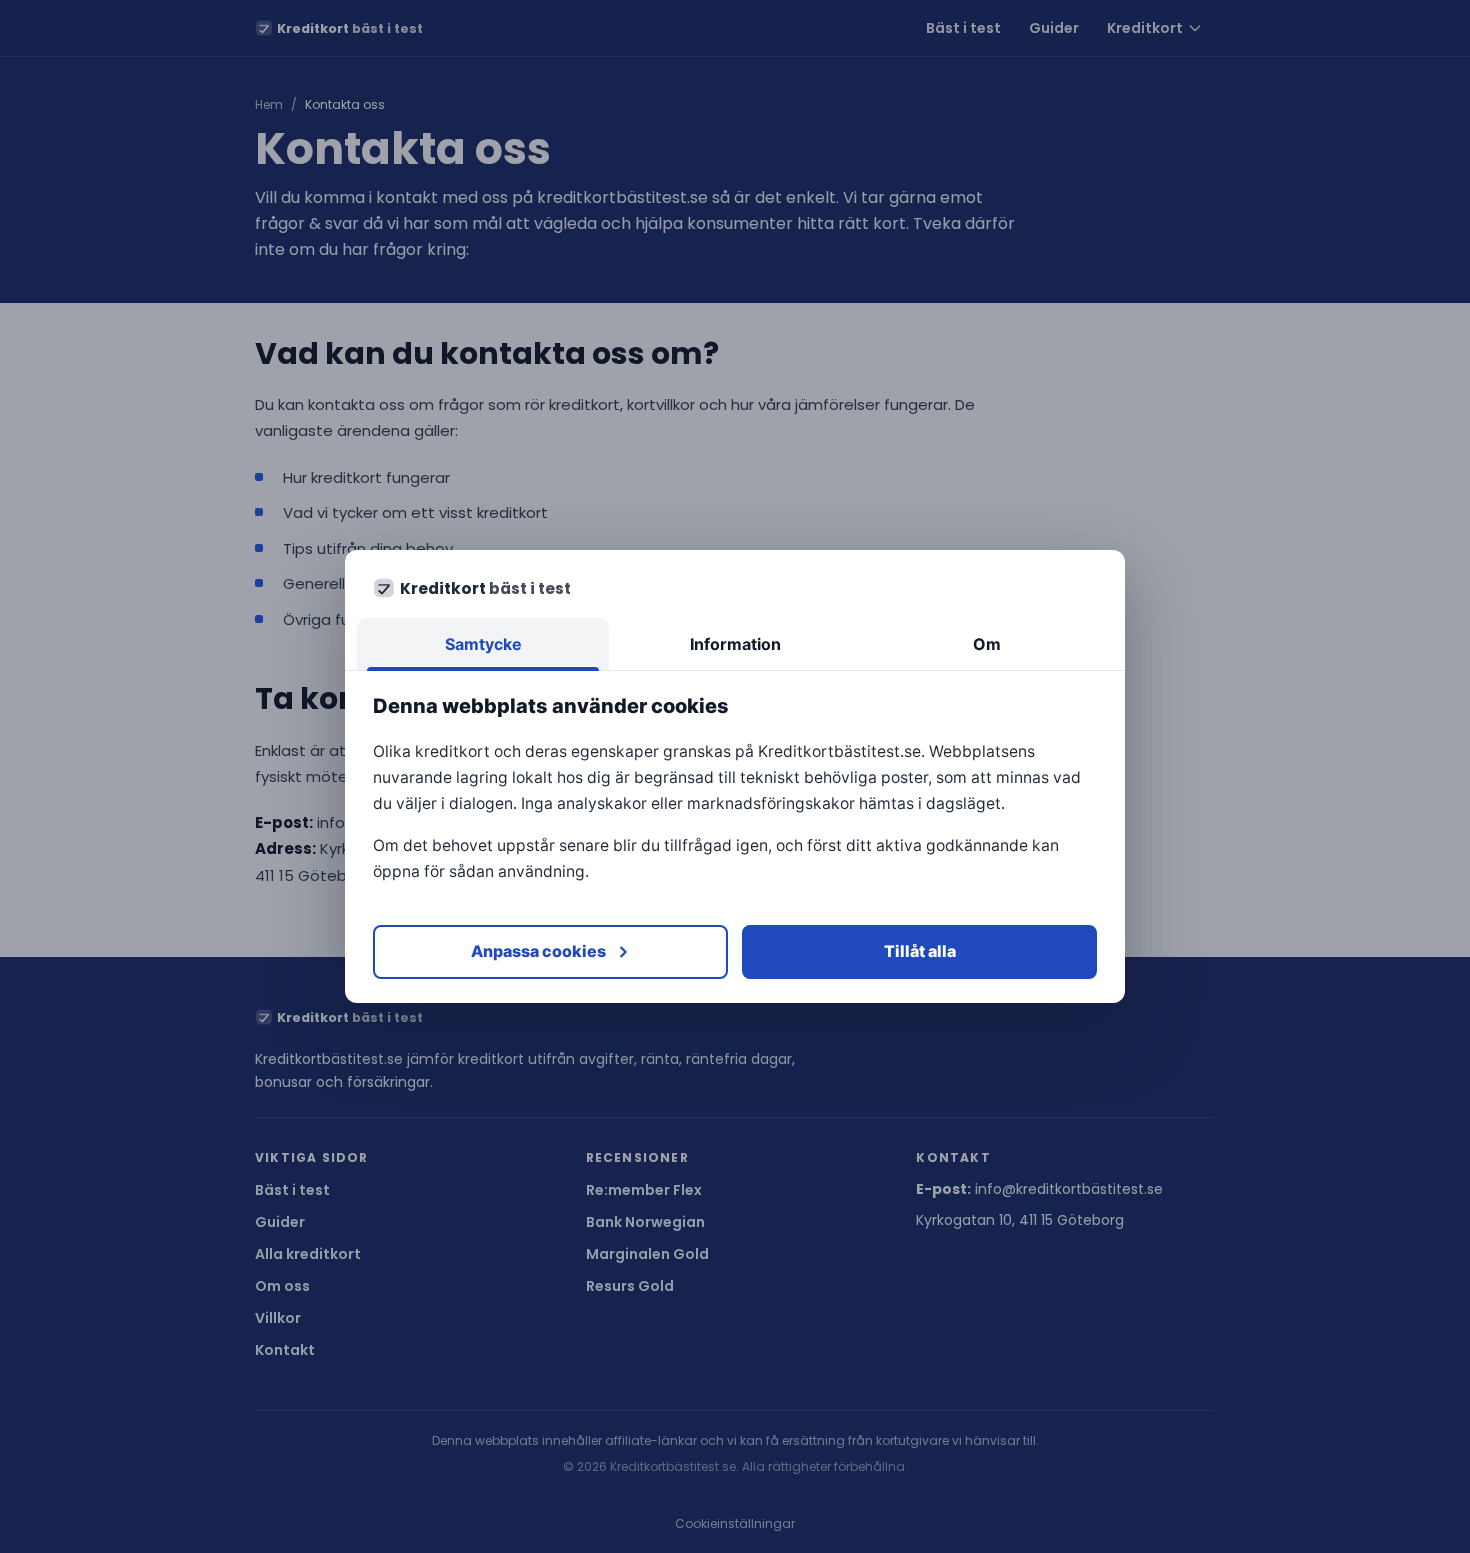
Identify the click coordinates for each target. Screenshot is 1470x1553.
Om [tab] (987, 644)
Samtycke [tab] (483, 644)
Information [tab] (735, 644)
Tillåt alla (920, 951)
